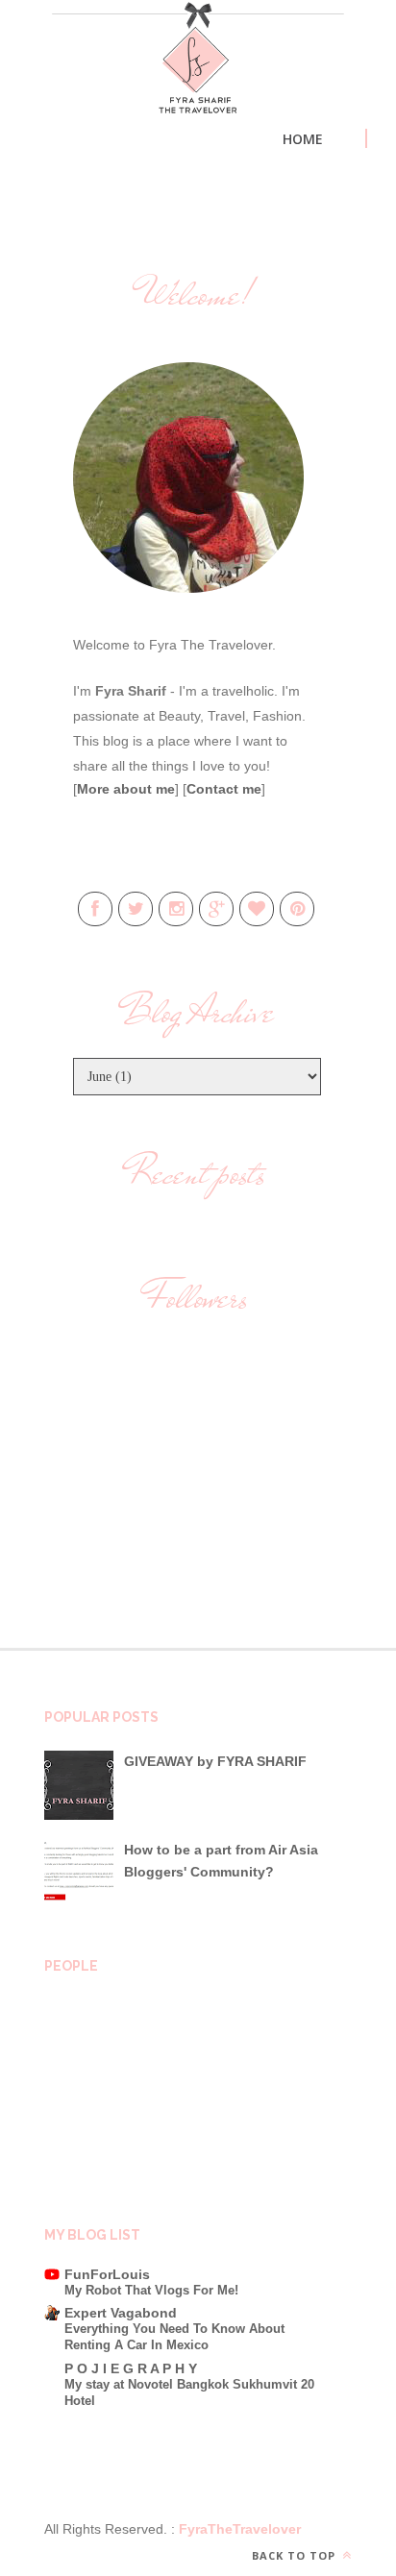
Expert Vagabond (121, 2313)
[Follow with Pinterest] (297, 909)
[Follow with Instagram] (176, 909)
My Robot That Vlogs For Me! (151, 2290)
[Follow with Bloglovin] (257, 909)
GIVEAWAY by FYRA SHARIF (215, 1761)
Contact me (224, 789)
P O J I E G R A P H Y (131, 2368)
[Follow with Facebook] (95, 909)
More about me (126, 789)
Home (303, 139)
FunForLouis (107, 2274)
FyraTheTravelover (238, 2529)
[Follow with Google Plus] (216, 909)
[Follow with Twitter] (136, 909)
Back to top (296, 2555)
